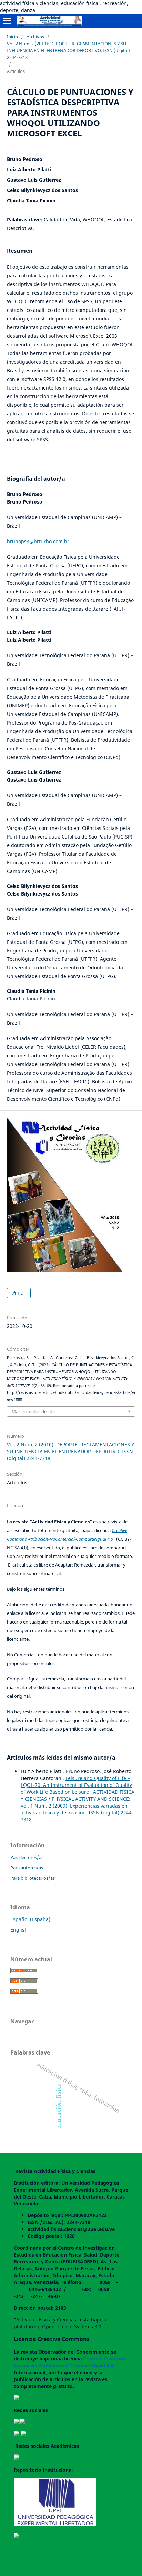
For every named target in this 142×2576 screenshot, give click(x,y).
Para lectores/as (27, 1857)
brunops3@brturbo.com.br (38, 541)
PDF (21, 1293)
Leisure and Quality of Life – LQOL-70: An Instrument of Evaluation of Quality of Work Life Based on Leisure (76, 1785)
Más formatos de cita (33, 1411)
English (19, 1930)
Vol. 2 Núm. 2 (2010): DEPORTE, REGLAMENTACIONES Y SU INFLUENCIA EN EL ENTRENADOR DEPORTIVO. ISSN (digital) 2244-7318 (68, 50)
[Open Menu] (7, 21)
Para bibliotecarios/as (33, 1878)
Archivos (35, 37)
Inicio (12, 37)
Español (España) (30, 1919)
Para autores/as (27, 1868)
